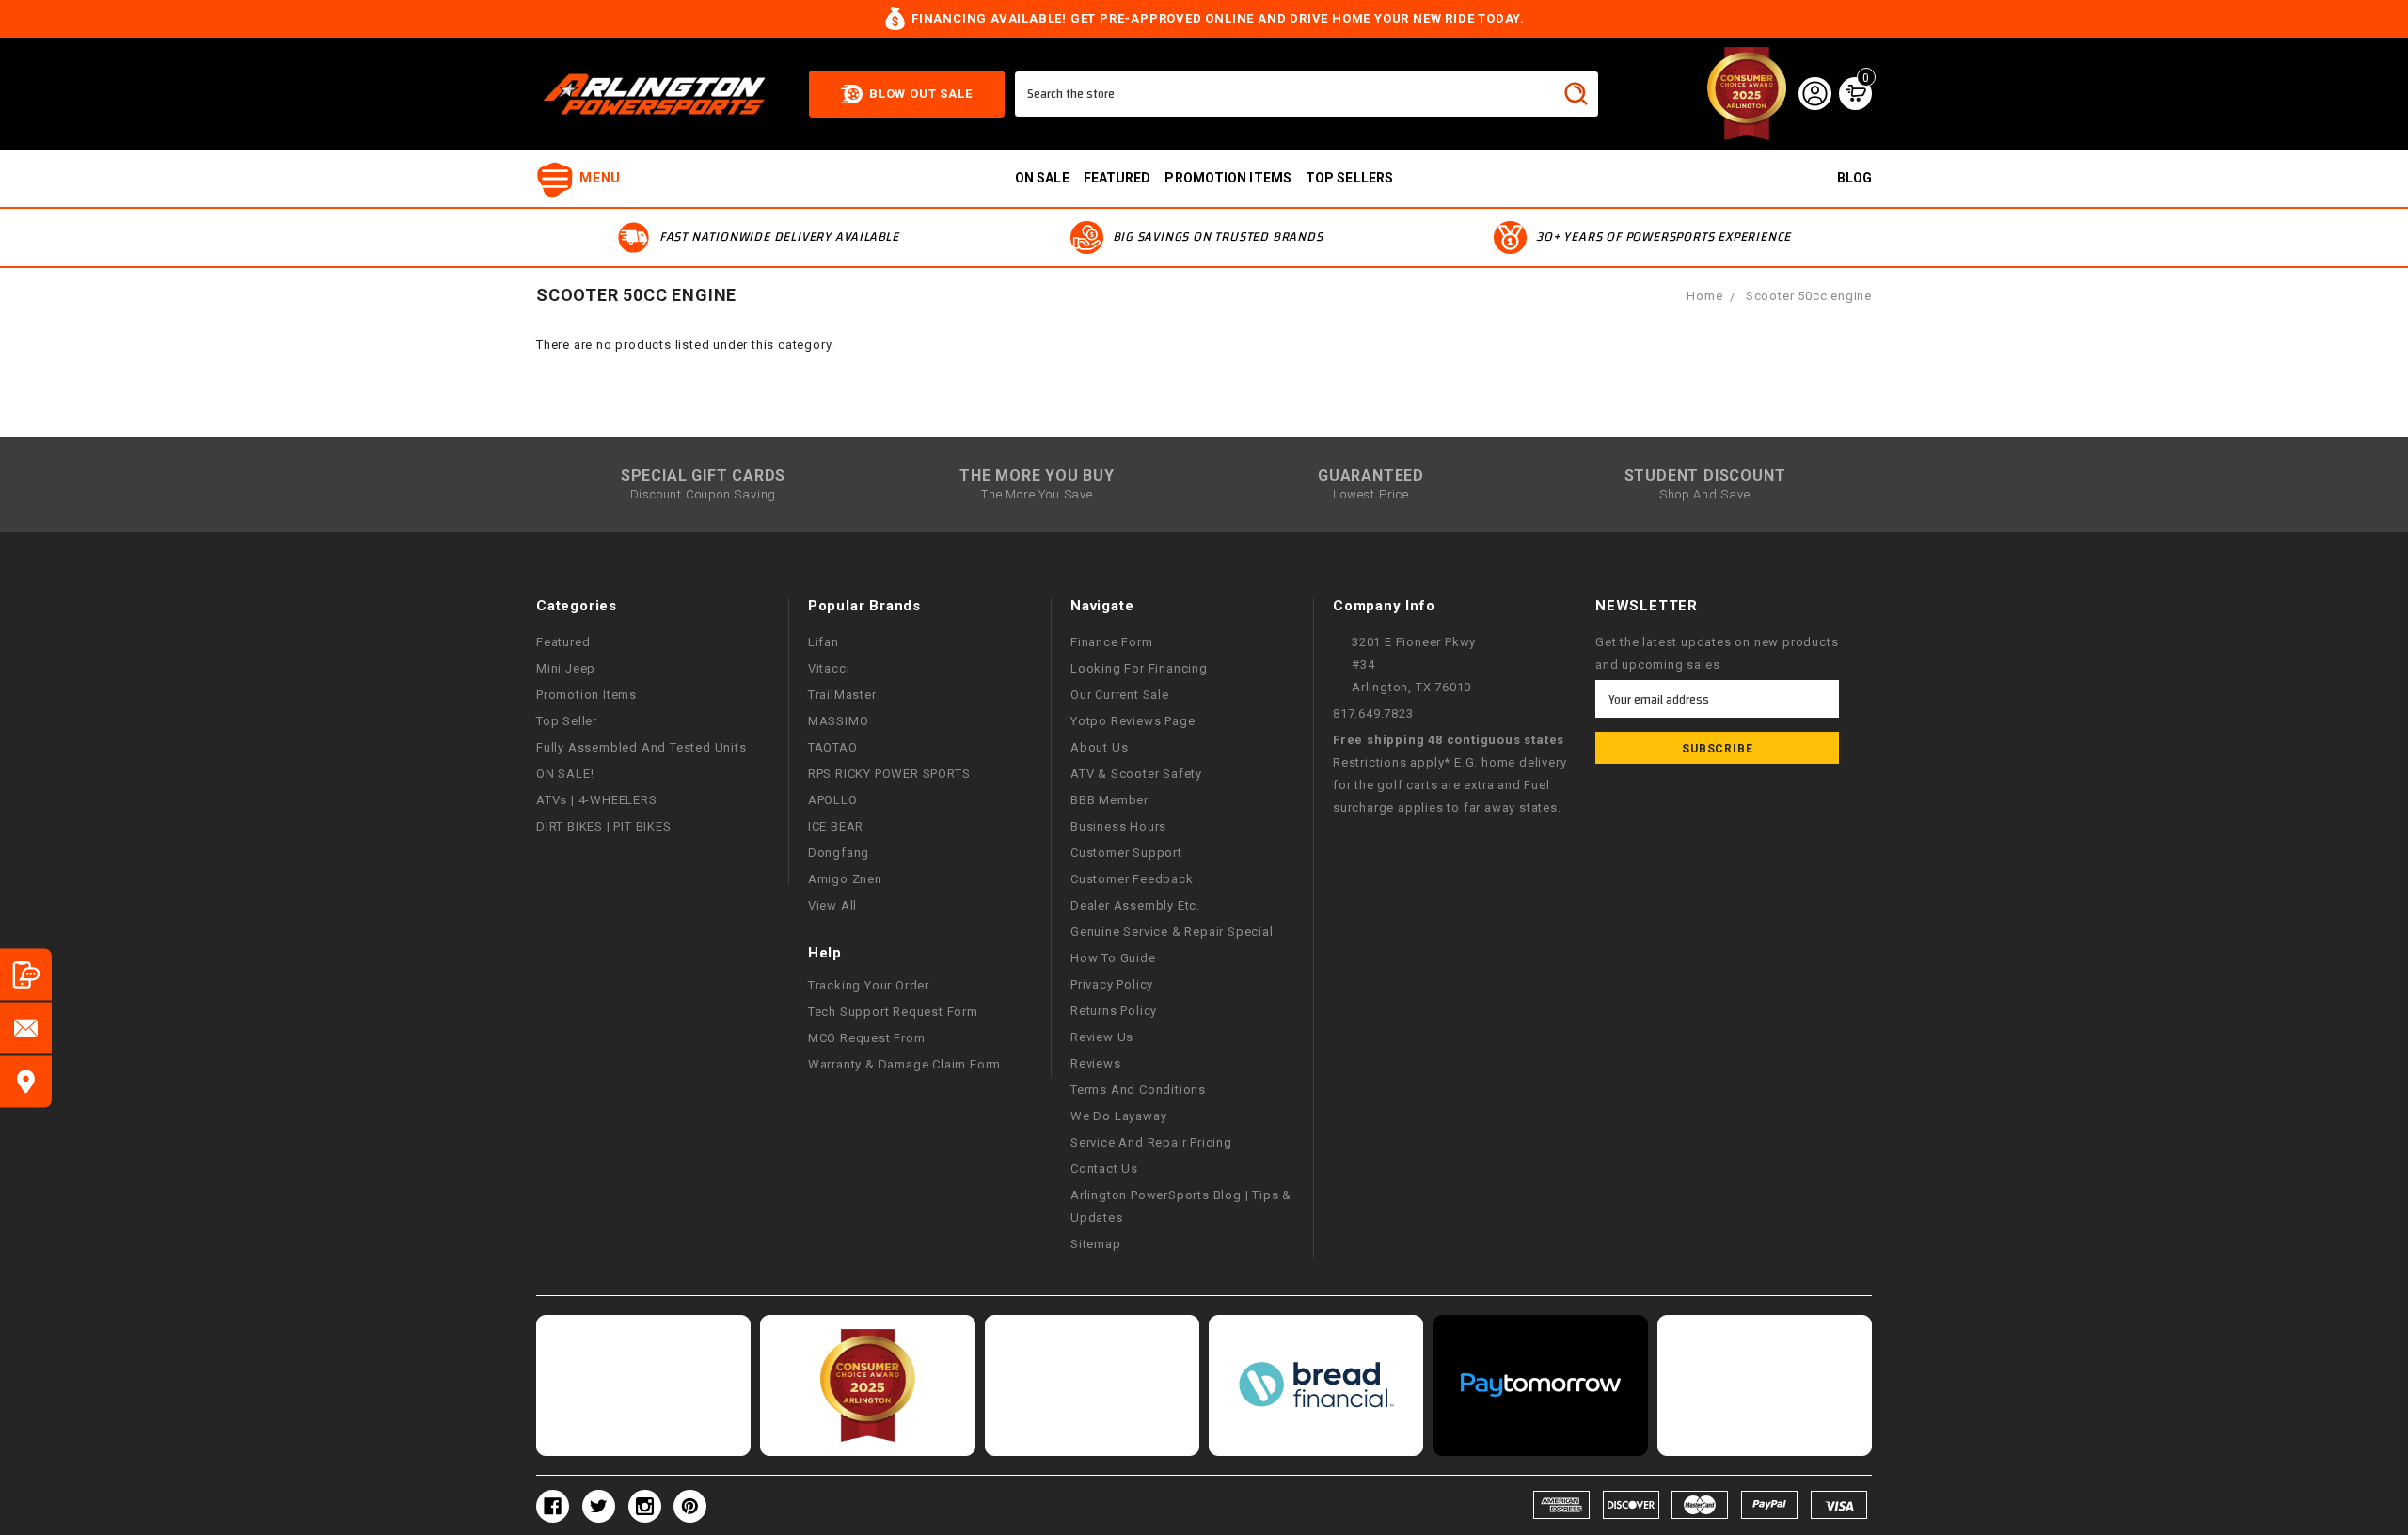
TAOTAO (833, 747)
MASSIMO (839, 721)
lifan (824, 642)
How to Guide (1113, 958)
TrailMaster (842, 695)
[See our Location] (26, 1082)
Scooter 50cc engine (1809, 296)
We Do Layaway (1118, 1116)
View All (832, 905)
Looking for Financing (1139, 668)
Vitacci (829, 668)
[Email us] (26, 1029)
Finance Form (1112, 642)
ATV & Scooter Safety (1136, 774)
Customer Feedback (1132, 879)
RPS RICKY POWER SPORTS (889, 774)
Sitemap (1096, 1244)
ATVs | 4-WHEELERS (597, 800)
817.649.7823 (1373, 713)
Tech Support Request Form (893, 1012)
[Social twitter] (599, 1506)
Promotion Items (586, 695)
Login (1814, 93)
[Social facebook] (553, 1506)
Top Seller (567, 721)
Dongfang (839, 853)
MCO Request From (867, 1038)
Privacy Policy (1112, 984)
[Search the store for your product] (1576, 93)
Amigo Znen (845, 879)
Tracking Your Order (869, 985)
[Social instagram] (645, 1506)
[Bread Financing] (1316, 1385)
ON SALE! (565, 774)
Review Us (1102, 1037)
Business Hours (1118, 826)
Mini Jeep (566, 668)
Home (1704, 296)
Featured (1117, 178)
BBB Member (1109, 800)
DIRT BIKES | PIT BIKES (604, 826)
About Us (1099, 747)
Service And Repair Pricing (1151, 1142)
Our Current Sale (1120, 695)
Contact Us (1104, 1169)
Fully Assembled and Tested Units (642, 747)
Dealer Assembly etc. (1135, 905)
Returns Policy (1114, 1011)
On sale (1042, 178)
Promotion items (1228, 178)
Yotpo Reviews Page (1133, 721)
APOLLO (833, 800)
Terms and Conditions (1138, 1090)
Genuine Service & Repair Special (1172, 932)
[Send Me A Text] (26, 975)
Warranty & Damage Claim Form (904, 1064)
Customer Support (1126, 853)
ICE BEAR (836, 826)
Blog (1854, 178)
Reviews (1096, 1063)
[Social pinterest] (690, 1506)
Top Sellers (1349, 178)
